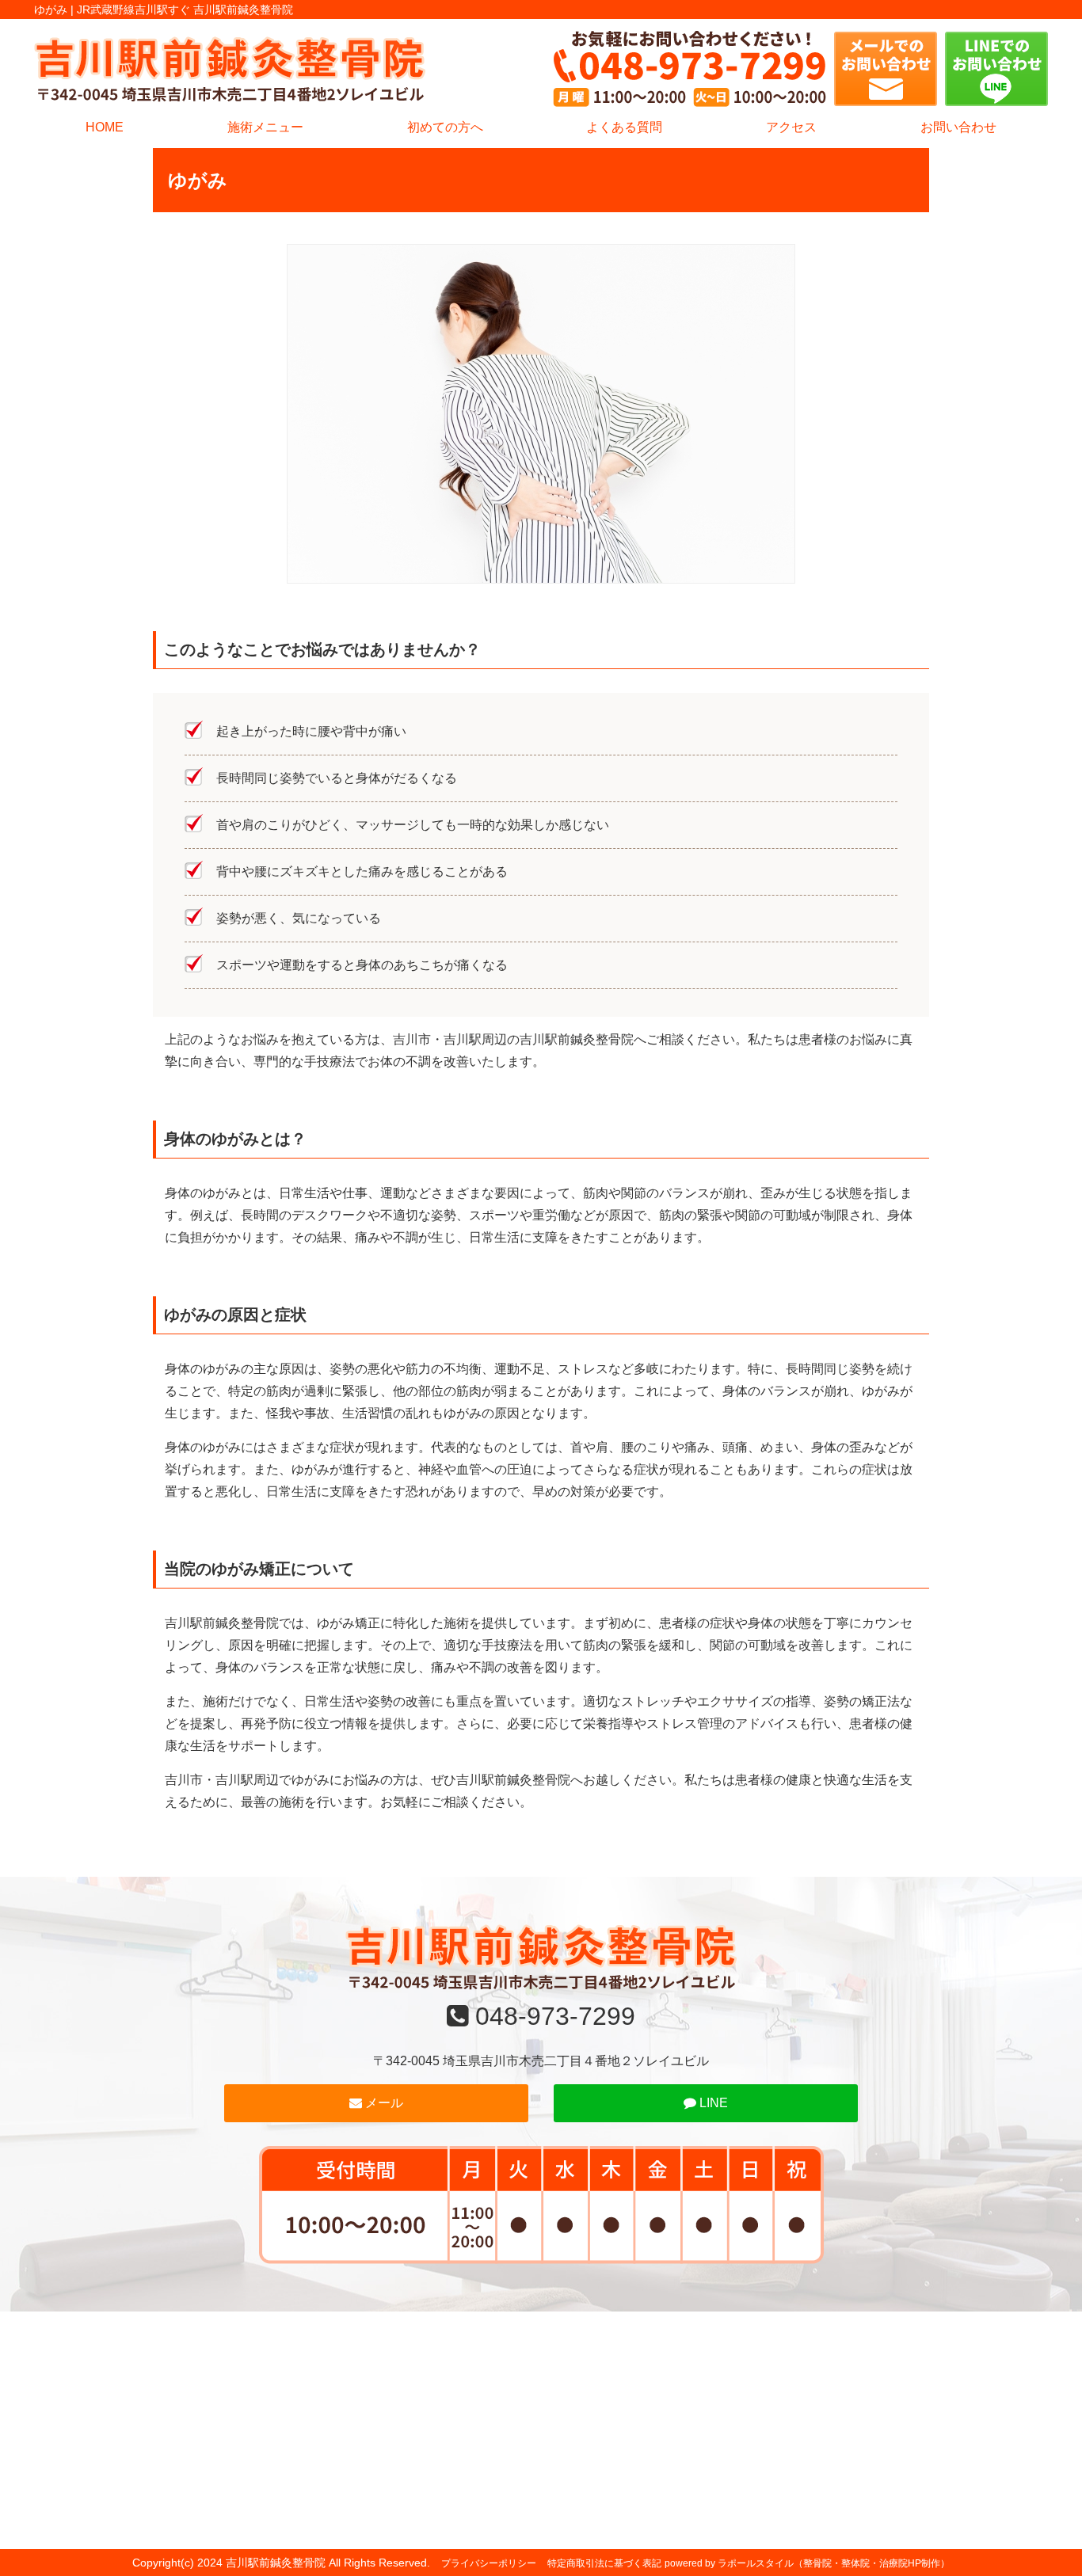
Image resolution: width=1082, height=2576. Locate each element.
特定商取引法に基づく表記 (604, 2563)
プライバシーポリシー (489, 2563)
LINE (712, 2103)
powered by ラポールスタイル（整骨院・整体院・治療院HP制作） (807, 2563)
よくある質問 (624, 127)
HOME (105, 127)
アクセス (791, 127)
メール (383, 2103)
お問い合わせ (958, 127)
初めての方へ (445, 127)
